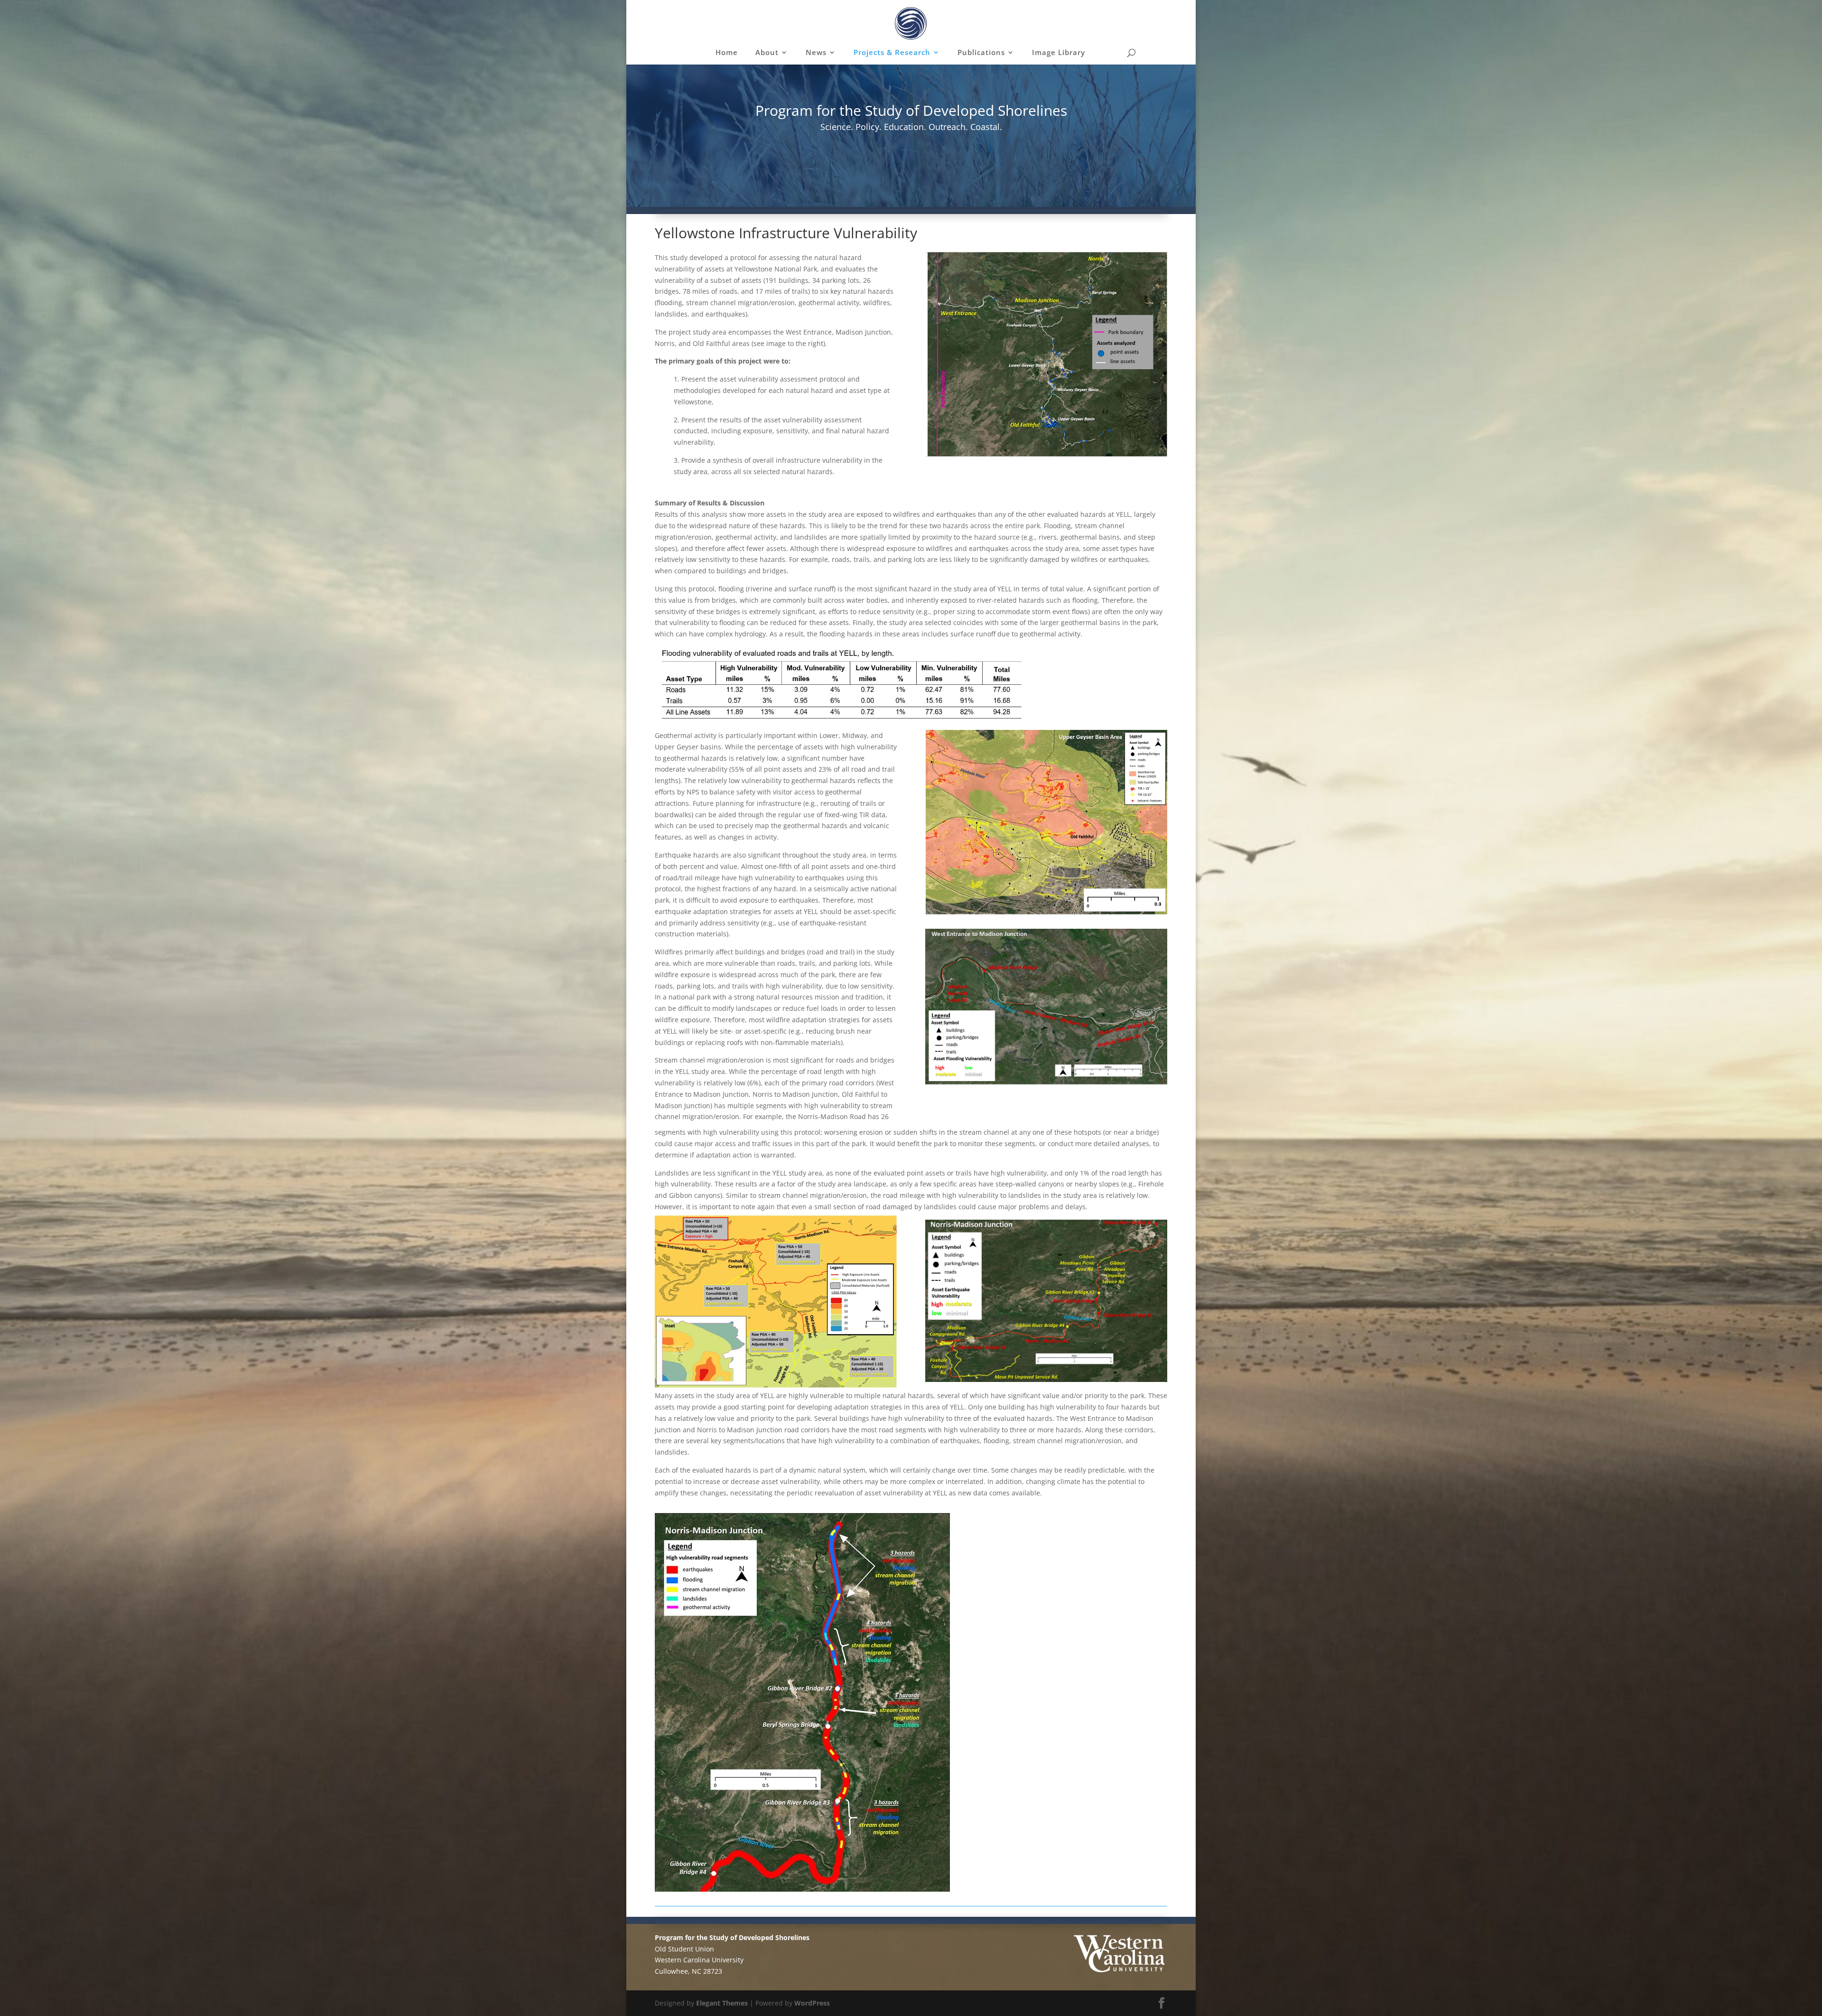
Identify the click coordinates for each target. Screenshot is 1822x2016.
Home (727, 53)
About (767, 53)
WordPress (812, 2003)
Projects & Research (892, 53)
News (816, 53)
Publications (981, 53)
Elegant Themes (722, 2003)
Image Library (1059, 53)
